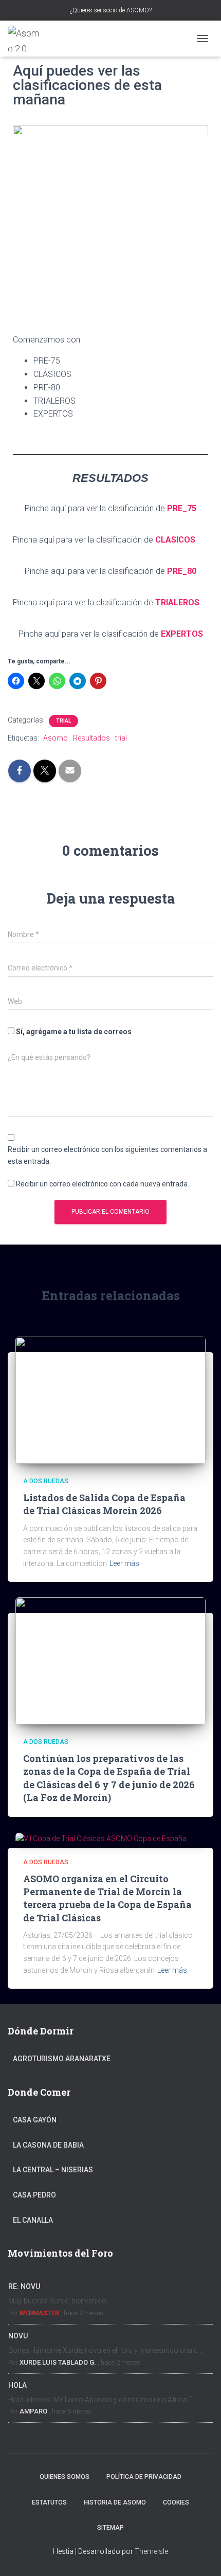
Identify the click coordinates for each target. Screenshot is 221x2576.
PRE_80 (182, 571)
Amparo (33, 2411)
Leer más (124, 1563)
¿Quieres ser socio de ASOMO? (111, 10)
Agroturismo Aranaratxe (62, 2059)
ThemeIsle (151, 2551)
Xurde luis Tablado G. (58, 2362)
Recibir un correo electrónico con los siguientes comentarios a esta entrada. (107, 1155)
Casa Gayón (35, 2120)
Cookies (176, 2502)
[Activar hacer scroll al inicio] (201, 2555)
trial (121, 738)
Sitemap (110, 2528)
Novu (18, 2336)
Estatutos (49, 2502)
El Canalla (33, 2220)
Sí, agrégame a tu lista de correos (73, 1032)
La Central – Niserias (53, 2170)
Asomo (56, 738)
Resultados (91, 738)
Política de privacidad (144, 2477)
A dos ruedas (46, 1481)
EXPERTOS (182, 634)
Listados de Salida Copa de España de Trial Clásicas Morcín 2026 (104, 1504)
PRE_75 (182, 508)
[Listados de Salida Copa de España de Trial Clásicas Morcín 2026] (110, 1399)
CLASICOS (175, 540)
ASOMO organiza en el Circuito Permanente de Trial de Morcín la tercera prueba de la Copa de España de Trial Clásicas (107, 1898)
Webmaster (39, 2313)
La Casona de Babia (48, 2145)
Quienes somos (65, 2477)
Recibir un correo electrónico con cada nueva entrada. (103, 1184)
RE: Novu (24, 2286)
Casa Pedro (34, 2195)
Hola (17, 2385)
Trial (63, 721)
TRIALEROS (177, 602)
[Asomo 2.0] (29, 39)
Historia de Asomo (115, 2502)
